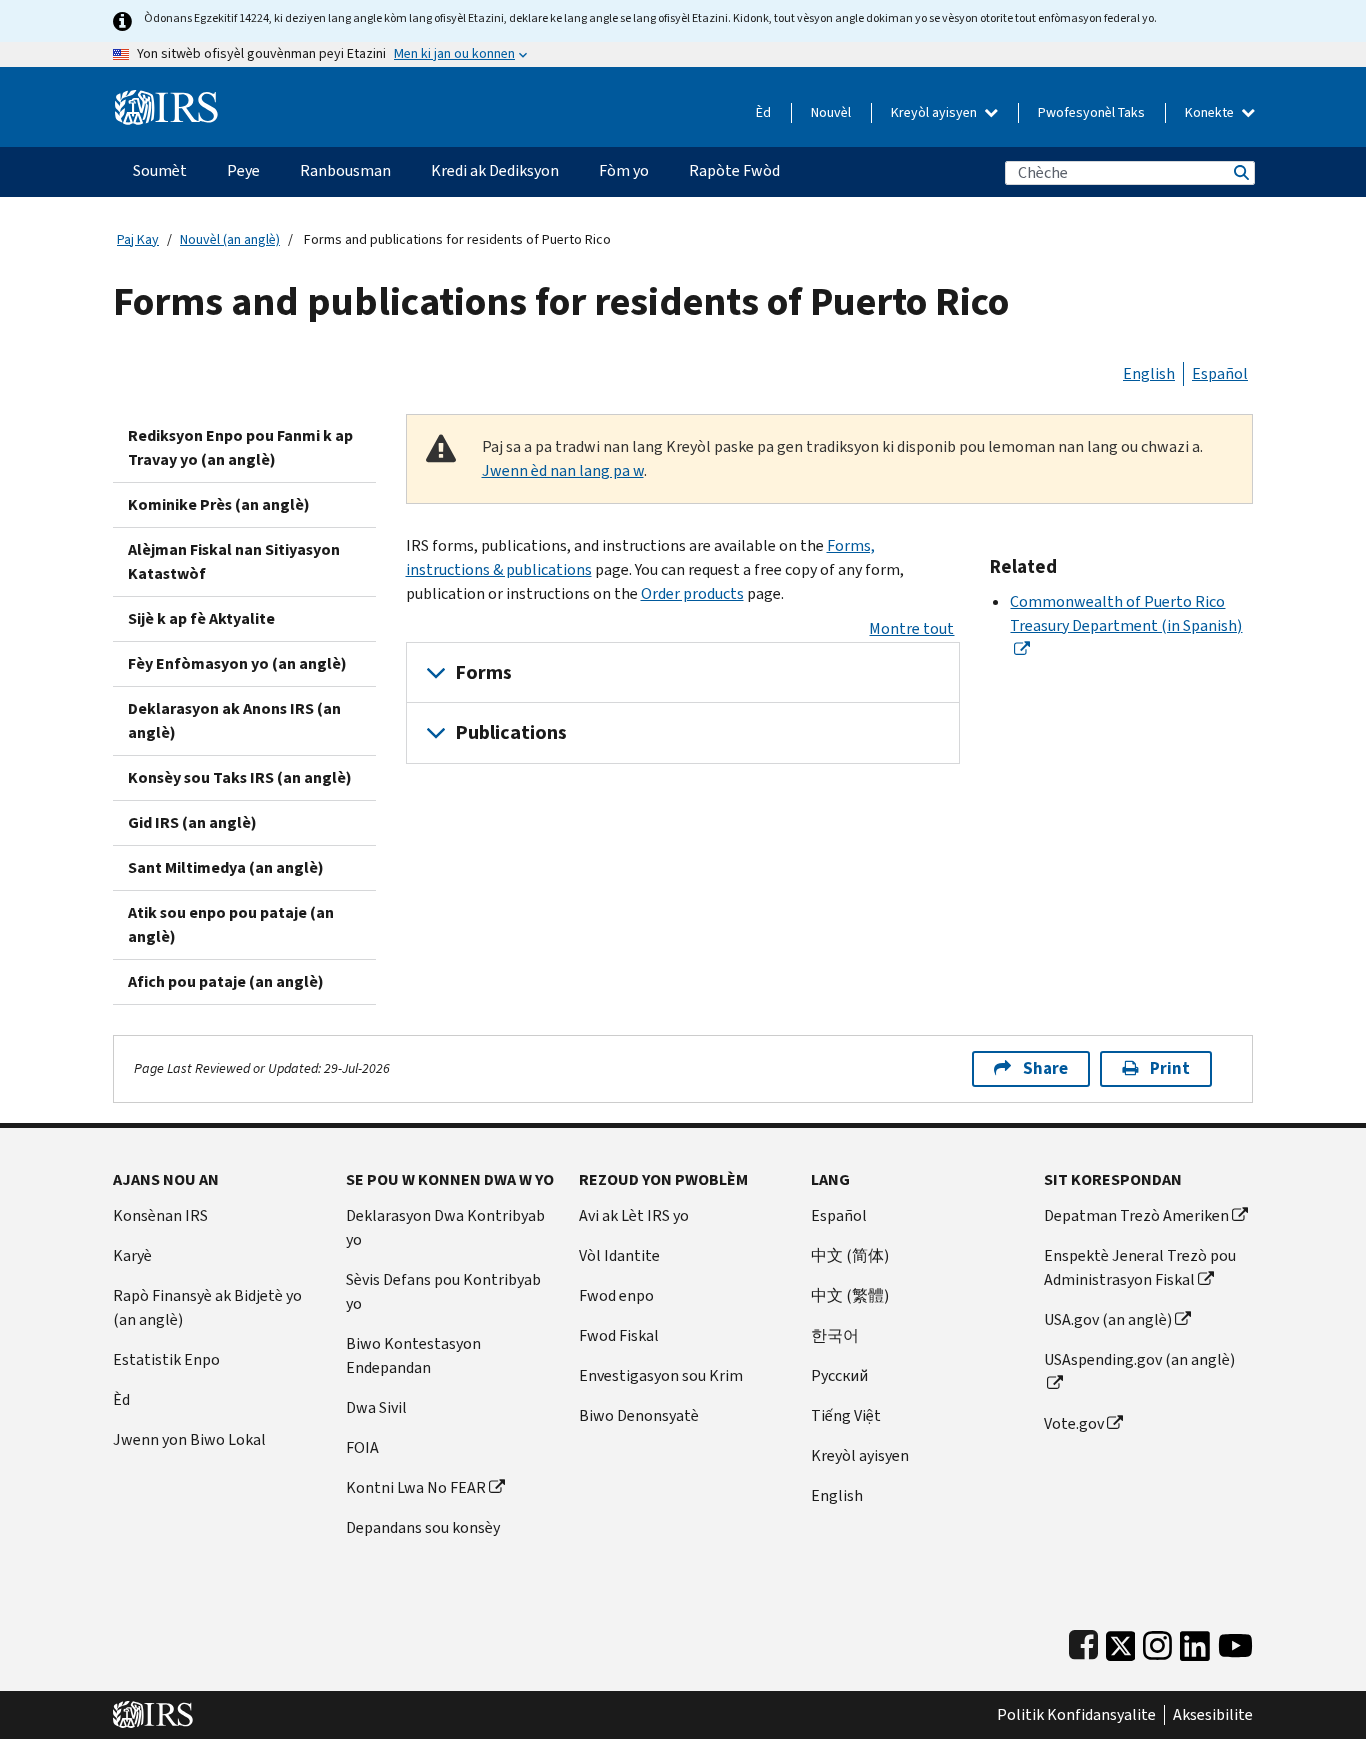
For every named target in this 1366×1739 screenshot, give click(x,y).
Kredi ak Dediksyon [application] (495, 170)
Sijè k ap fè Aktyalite (201, 618)
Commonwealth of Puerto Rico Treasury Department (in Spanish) (1126, 613)
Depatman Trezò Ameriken (1136, 1215)
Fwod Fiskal (619, 1335)
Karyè (132, 1255)
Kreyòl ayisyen (935, 112)
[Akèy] (166, 99)
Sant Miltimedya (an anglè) (226, 867)
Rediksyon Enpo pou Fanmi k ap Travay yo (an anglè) (240, 447)
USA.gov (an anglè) (1108, 1319)
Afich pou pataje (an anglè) (226, 981)
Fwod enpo (616, 1295)
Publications (511, 732)
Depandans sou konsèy (423, 1527)
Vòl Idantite (619, 1255)
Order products (692, 593)
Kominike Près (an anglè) (219, 504)
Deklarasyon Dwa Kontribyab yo (445, 1227)
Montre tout (911, 628)
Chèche (1240, 172)
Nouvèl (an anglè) (230, 239)
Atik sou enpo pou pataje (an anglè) (231, 924)
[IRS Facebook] (1083, 1641)
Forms (483, 672)
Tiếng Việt (846, 1415)
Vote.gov (1074, 1423)
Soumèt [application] (160, 170)
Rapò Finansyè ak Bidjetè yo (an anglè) (207, 1307)
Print (1170, 1068)
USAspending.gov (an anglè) (1139, 1359)
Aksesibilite (1213, 1715)
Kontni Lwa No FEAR (416, 1487)
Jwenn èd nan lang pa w (563, 470)
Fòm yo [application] (624, 170)
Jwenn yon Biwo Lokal (189, 1439)
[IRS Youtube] (1235, 1641)
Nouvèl (831, 112)
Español (1220, 373)
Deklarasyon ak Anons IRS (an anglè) (234, 720)
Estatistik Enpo (166, 1359)
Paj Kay (138, 239)
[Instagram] (1157, 1641)
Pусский (839, 1375)
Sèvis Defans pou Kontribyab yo (443, 1291)
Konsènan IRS (160, 1215)
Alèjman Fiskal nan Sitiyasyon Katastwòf (234, 561)
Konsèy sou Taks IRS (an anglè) (240, 777)
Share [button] (1045, 1068)
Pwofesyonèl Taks (1091, 112)
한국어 (835, 1335)
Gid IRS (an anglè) (192, 822)
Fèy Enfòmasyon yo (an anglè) (237, 663)
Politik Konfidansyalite (1076, 1715)
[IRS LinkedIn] (1195, 1641)
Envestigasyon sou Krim (661, 1375)
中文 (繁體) (850, 1295)
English (1149, 373)
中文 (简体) (850, 1255)
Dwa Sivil (376, 1407)
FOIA (362, 1447)
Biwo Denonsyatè (639, 1415)
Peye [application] (243, 170)
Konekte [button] (1211, 112)
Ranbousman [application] (345, 170)
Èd (763, 112)
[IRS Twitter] (1121, 1641)
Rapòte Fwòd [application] (734, 170)
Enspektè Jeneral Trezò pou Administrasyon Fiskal (1140, 1267)
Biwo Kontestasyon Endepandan (413, 1355)
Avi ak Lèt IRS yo (634, 1215)
